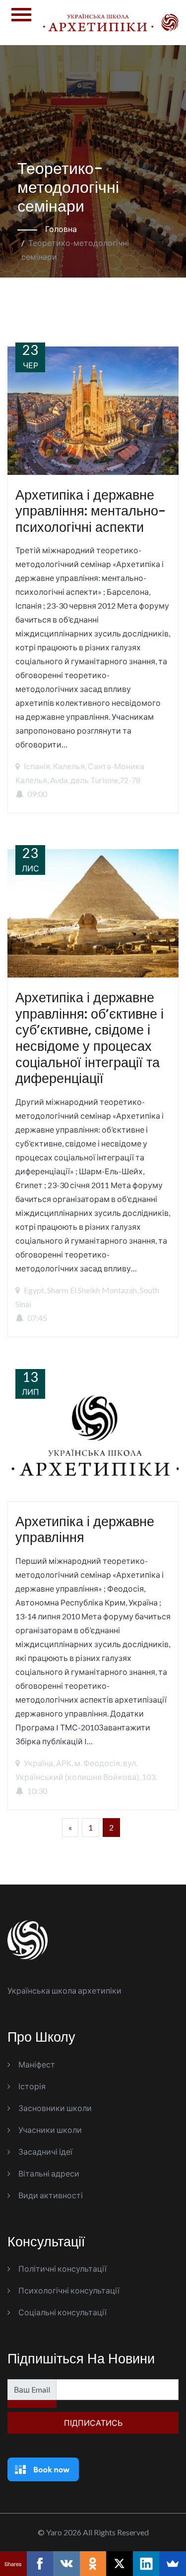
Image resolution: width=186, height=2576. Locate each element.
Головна (61, 229)
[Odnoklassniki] (93, 2564)
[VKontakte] (66, 2564)
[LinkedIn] (146, 2564)
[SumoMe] (173, 2564)
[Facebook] (40, 2564)
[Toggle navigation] (21, 23)
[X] (120, 2564)
